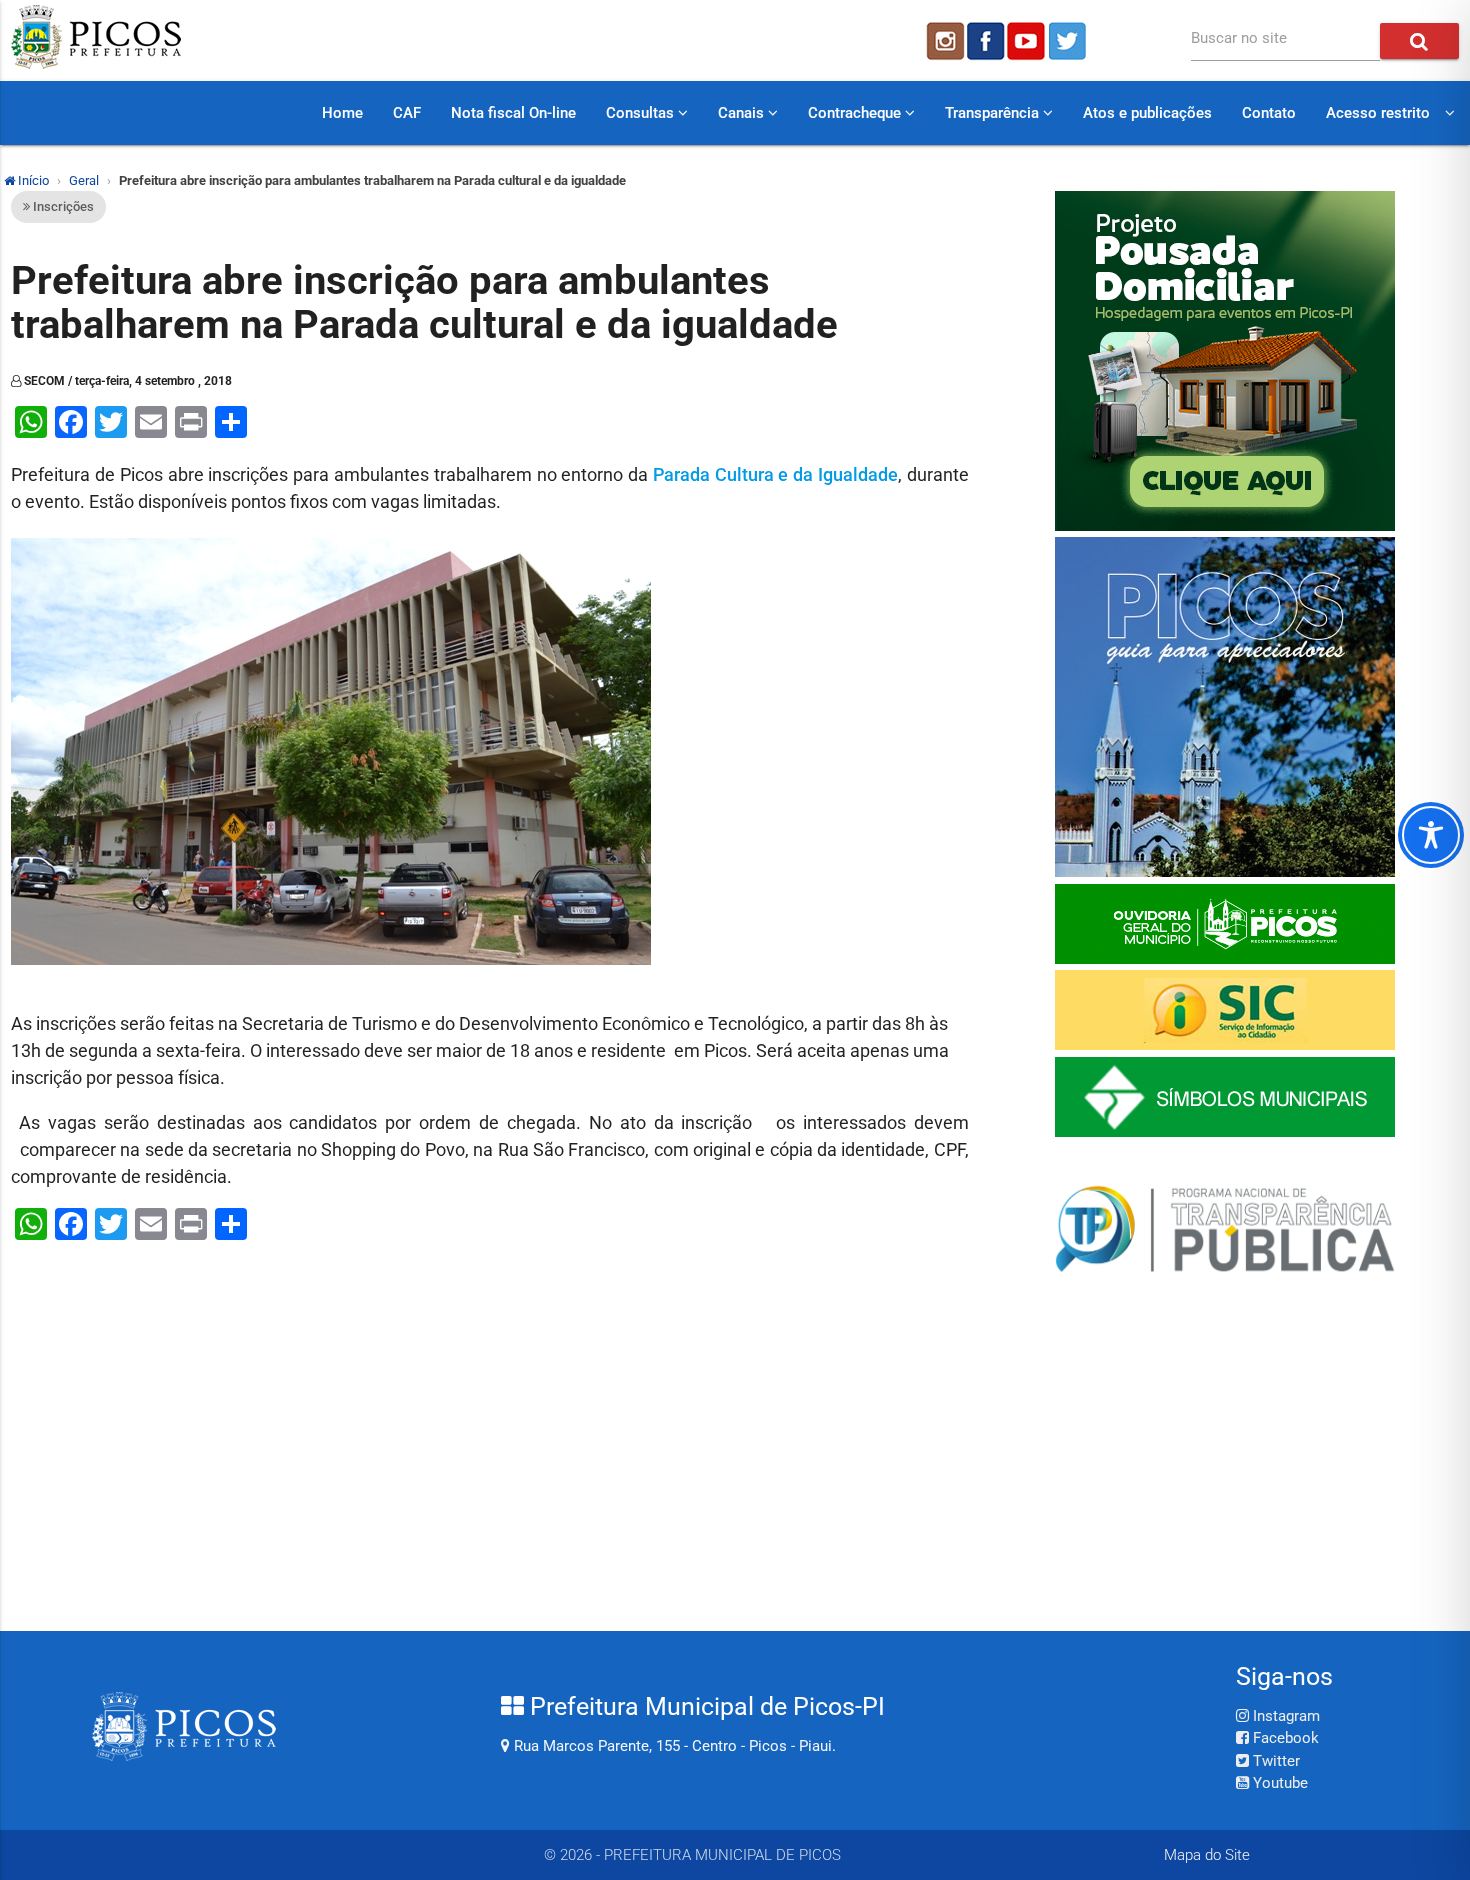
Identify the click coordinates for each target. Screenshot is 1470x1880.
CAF (407, 113)
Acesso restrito (1378, 113)
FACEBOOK (986, 41)
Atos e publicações (1147, 113)
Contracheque (856, 113)
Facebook (1284, 1738)
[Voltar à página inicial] (96, 64)
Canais (743, 113)
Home (342, 113)
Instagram (1284, 1716)
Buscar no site (1239, 38)
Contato (1269, 113)
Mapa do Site (1207, 1855)
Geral (84, 180)
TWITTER (1070, 41)
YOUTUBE (1028, 41)
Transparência (994, 113)
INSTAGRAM (944, 41)
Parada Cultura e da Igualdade (775, 474)
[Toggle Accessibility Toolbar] (1431, 835)
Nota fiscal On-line (513, 113)
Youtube (1278, 1783)
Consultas (642, 113)
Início (32, 180)
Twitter (1274, 1761)
